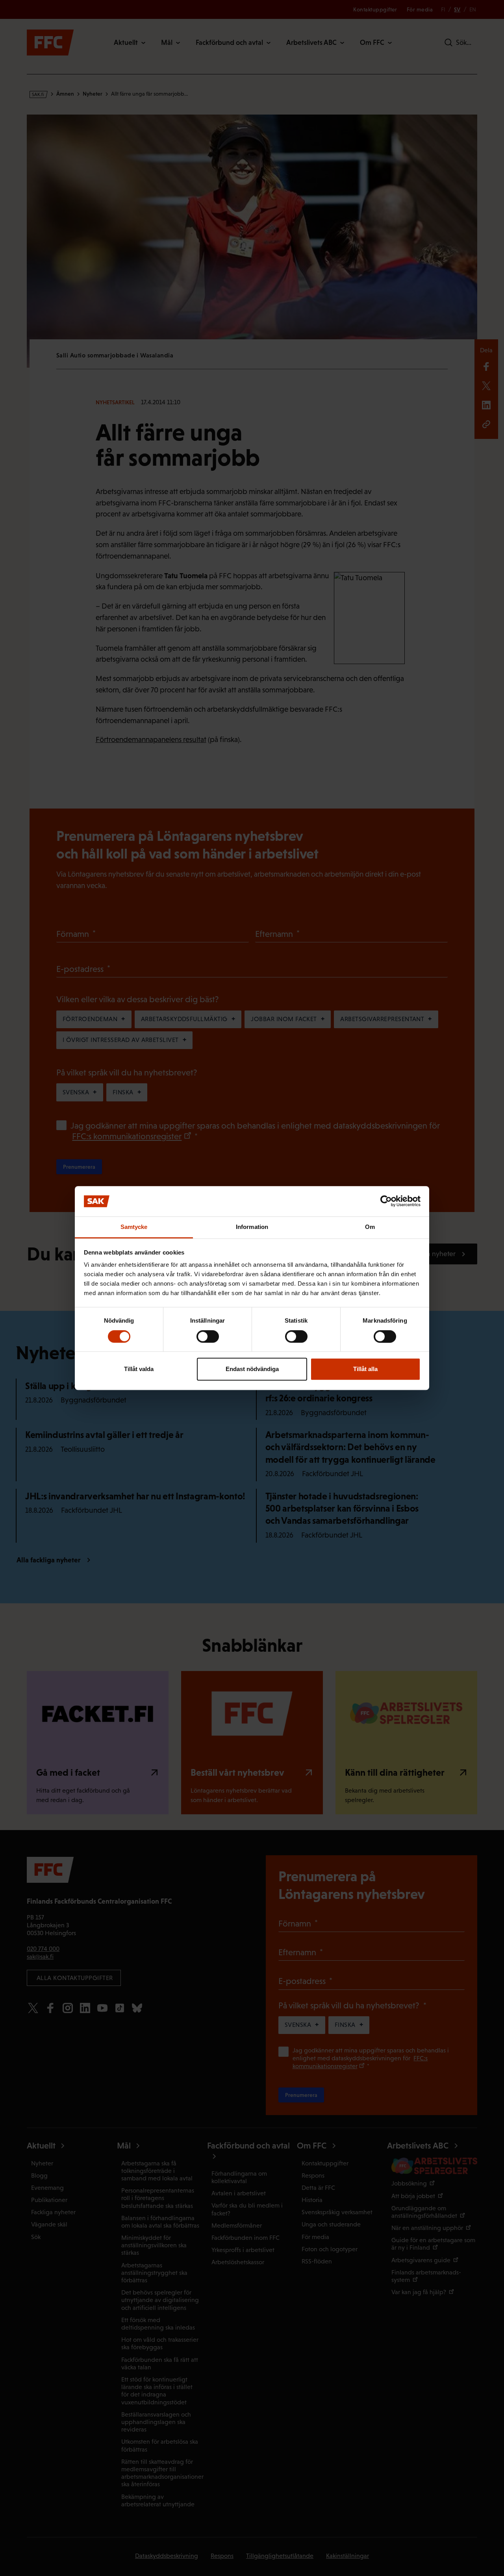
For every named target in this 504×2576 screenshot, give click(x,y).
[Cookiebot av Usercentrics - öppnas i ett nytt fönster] (386, 1201)
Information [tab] (252, 1227)
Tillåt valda (139, 1369)
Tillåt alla (365, 1369)
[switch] (208, 1336)
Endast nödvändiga (252, 1369)
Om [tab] (370, 1227)
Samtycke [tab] (134, 1227)
